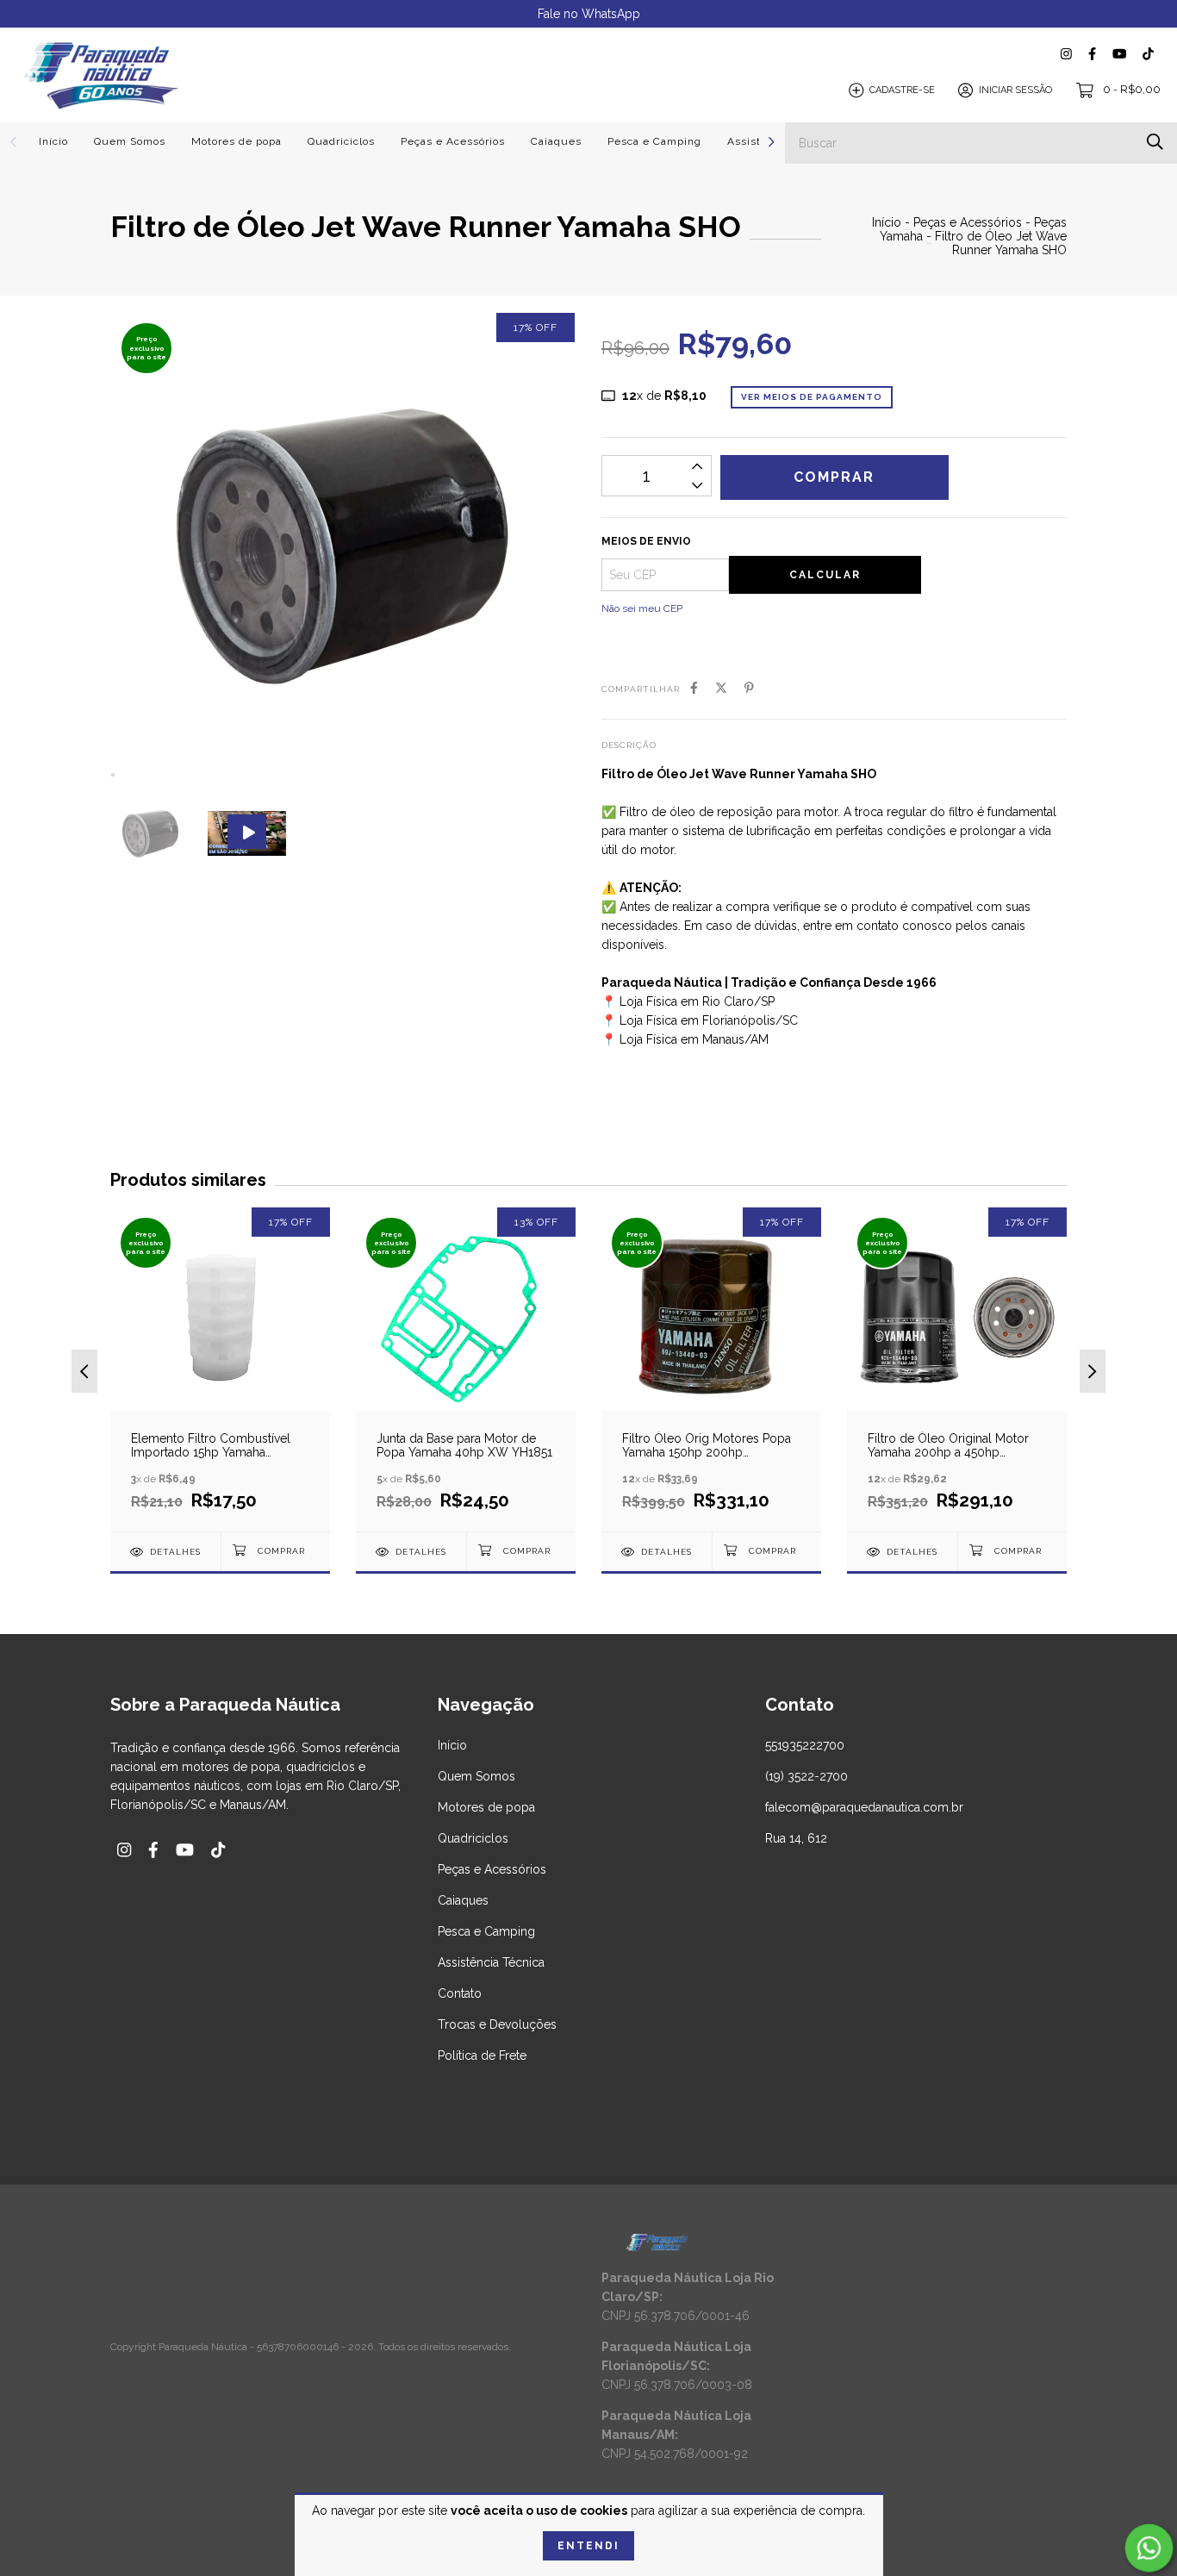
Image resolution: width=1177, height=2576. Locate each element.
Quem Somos (130, 141)
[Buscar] (1155, 142)
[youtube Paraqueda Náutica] (1119, 54)
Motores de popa (237, 141)
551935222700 (805, 1745)
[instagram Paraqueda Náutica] (1066, 54)
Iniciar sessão (1015, 90)
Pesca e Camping (654, 141)
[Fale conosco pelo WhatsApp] (1149, 2548)
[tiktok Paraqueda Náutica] (1148, 54)
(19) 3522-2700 (806, 1776)
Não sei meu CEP (642, 608)
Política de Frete (482, 2055)
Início (53, 141)
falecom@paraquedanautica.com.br (864, 1807)
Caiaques (556, 141)
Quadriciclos (341, 141)
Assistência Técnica (491, 1962)
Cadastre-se (902, 90)
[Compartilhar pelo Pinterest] (749, 688)
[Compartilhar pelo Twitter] (721, 688)
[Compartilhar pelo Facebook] (694, 688)
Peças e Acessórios (453, 141)
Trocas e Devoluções (497, 2024)
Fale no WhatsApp (589, 14)
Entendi (588, 2546)
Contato (460, 1993)
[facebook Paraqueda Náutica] (1092, 54)
